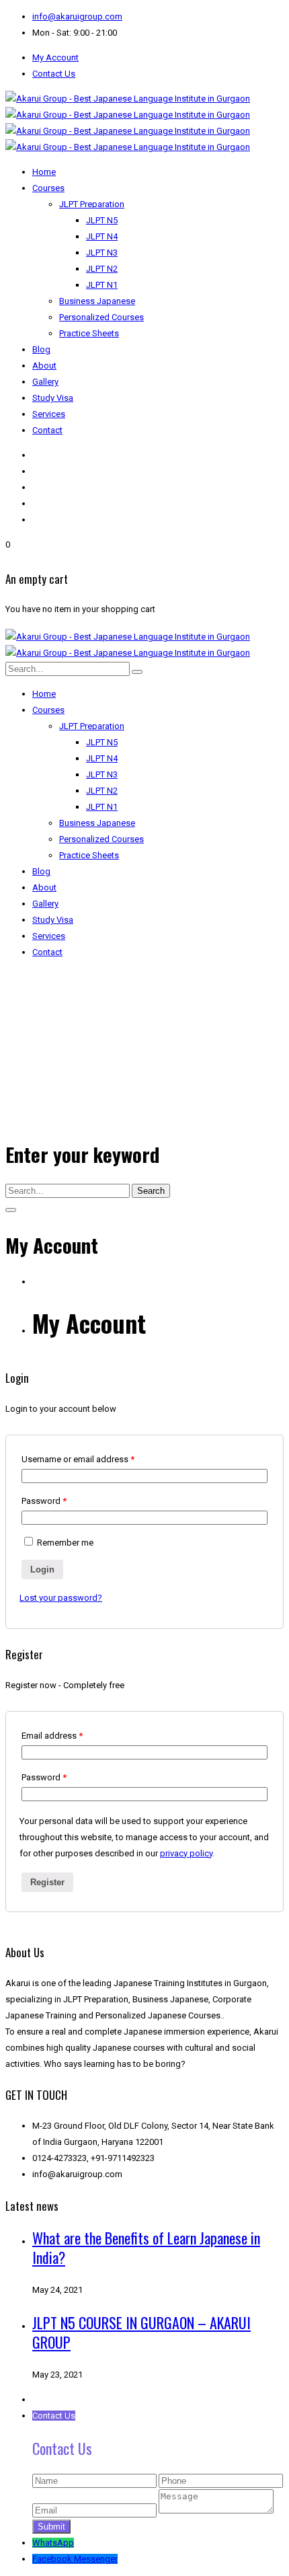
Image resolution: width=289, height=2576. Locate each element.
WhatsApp (53, 2543)
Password (44, 1501)
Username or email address (78, 1459)
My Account (55, 58)
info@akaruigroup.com (77, 16)
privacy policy (186, 1853)
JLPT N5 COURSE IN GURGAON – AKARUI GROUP (141, 2332)
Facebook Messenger (75, 2559)
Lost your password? (61, 1598)
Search (151, 1191)
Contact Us (54, 74)
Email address (52, 1736)
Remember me (65, 1543)
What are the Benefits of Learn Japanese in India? (146, 2247)
